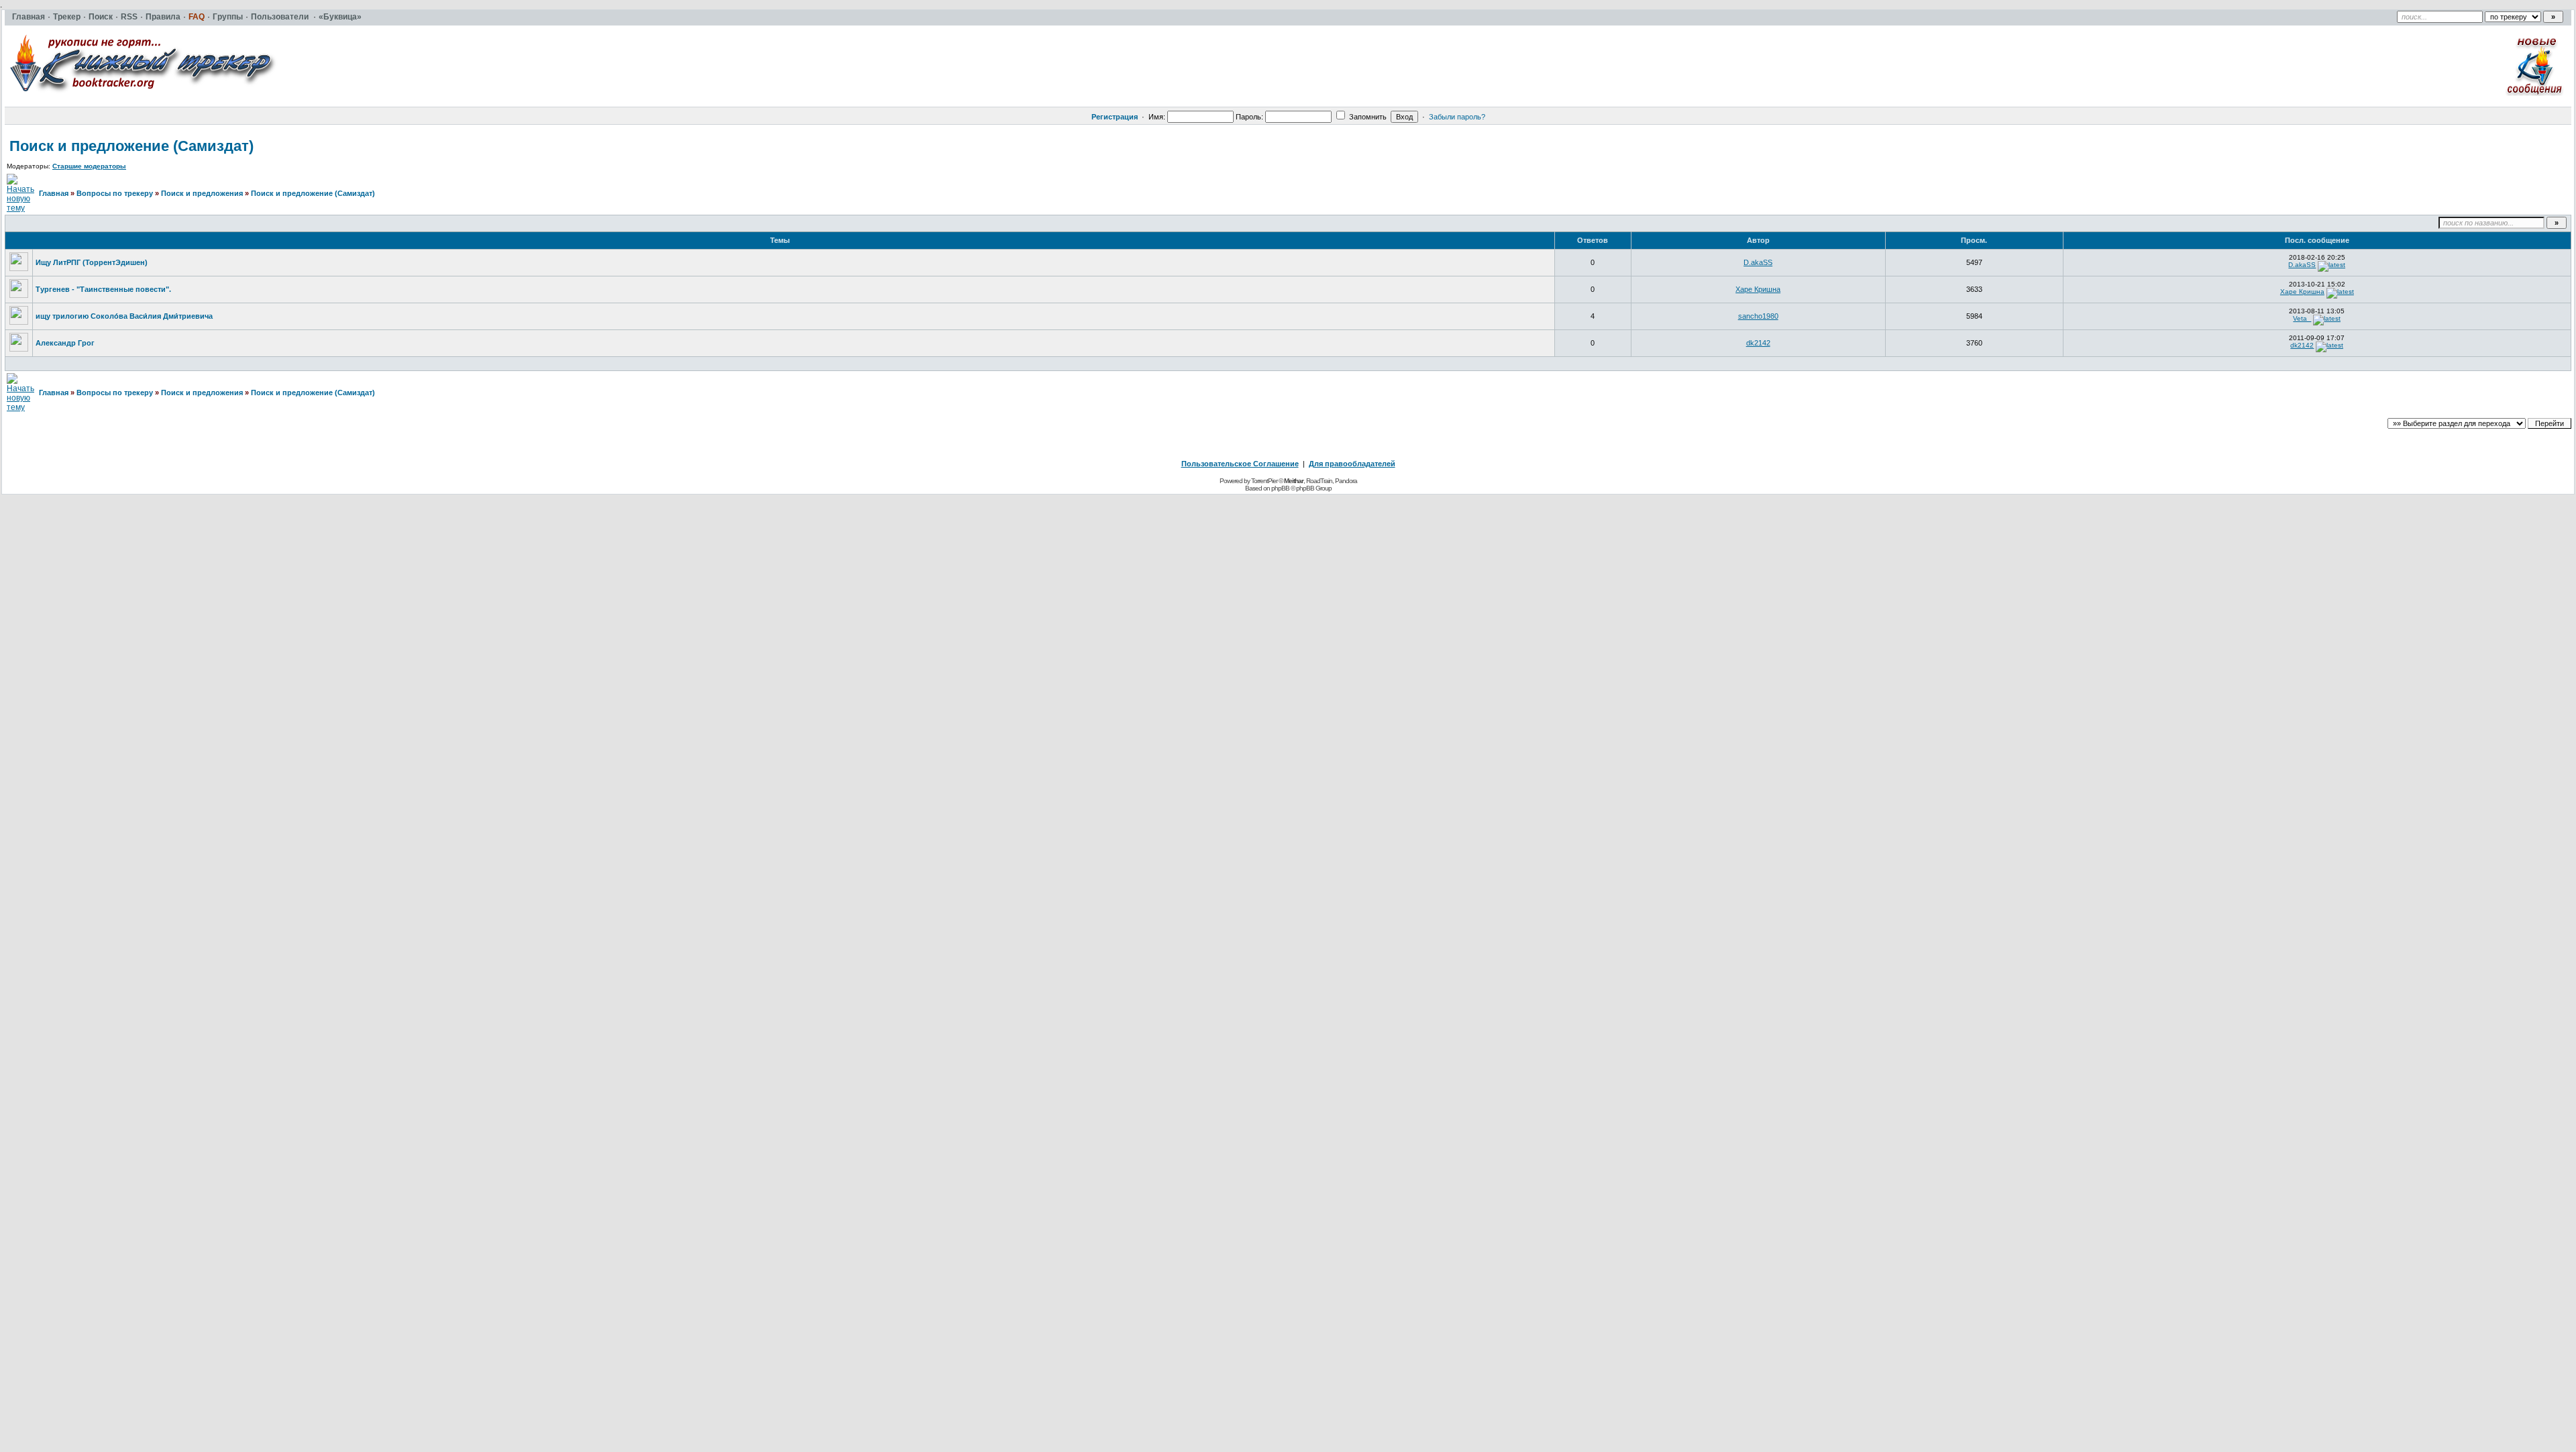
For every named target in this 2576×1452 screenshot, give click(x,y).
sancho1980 (1758, 316)
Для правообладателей (1352, 464)
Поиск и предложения (202, 193)
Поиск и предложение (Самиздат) (131, 146)
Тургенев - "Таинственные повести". (103, 289)
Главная (54, 193)
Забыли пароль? (1457, 117)
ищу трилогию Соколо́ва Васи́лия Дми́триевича (124, 316)
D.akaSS (1758, 262)
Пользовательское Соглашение (1240, 464)
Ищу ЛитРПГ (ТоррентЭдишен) (92, 262)
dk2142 (1758, 343)
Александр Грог (65, 343)
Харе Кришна (1758, 289)
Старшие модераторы (89, 166)
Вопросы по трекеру (115, 193)
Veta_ (2302, 318)
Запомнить (1367, 117)
